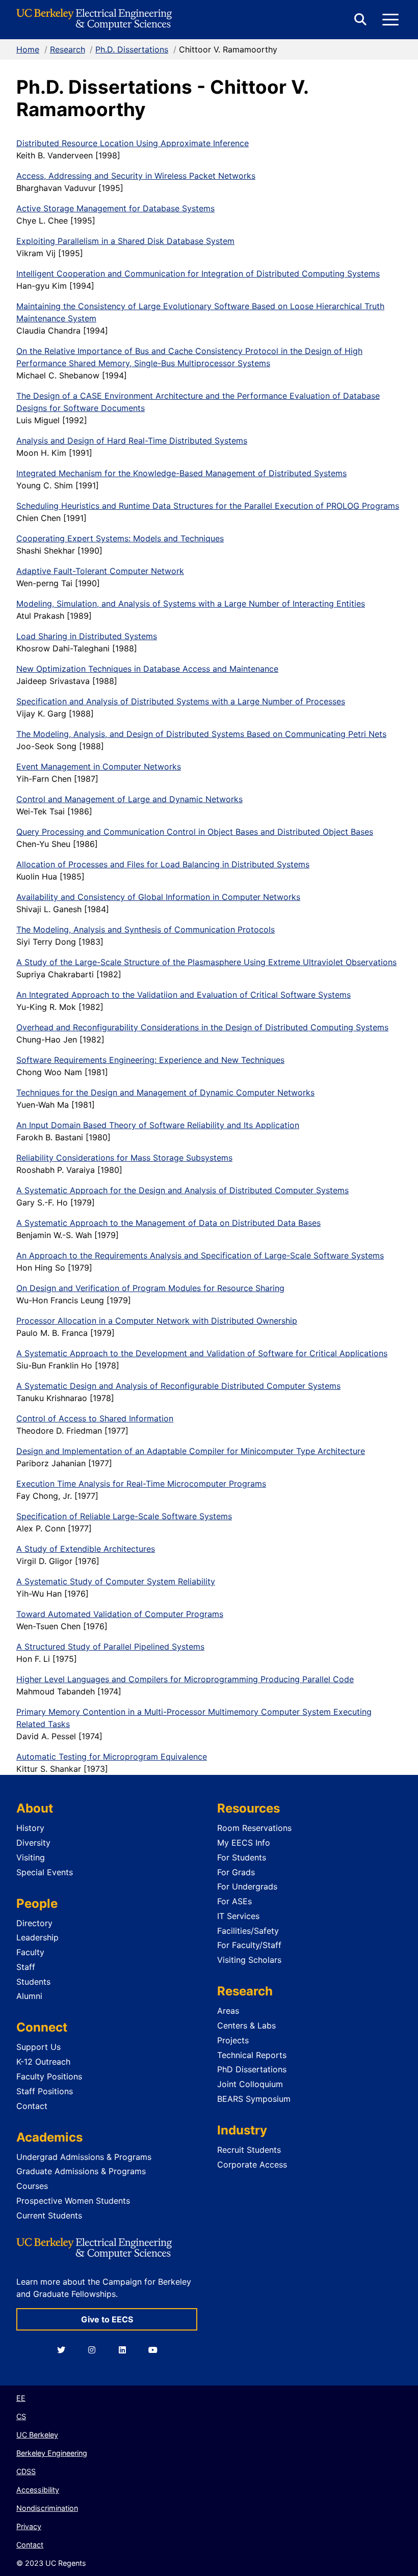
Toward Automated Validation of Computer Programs (120, 1614)
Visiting (31, 1857)
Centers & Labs (246, 2025)
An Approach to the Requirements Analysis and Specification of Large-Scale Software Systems (200, 1255)
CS (21, 2416)
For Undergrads (247, 1886)
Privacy (29, 2526)
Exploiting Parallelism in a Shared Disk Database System (125, 241)
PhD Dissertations (252, 2069)
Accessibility (38, 2490)
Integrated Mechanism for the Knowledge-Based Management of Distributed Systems (181, 473)
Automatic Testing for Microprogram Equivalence (112, 1757)
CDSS (26, 2471)
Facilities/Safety (248, 1931)
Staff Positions (45, 2091)
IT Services (238, 1916)
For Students (242, 1857)
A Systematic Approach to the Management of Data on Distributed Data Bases (168, 1223)
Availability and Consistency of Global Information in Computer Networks (158, 897)
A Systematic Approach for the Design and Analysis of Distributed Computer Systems (182, 1190)
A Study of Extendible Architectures (86, 1549)
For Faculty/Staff (249, 1945)
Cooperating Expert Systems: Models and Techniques (120, 538)
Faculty (30, 1952)
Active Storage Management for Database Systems (115, 208)
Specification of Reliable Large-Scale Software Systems (124, 1516)
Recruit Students (249, 2150)
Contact (32, 2106)
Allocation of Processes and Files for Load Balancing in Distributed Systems (163, 864)
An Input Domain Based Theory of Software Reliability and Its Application (158, 1125)
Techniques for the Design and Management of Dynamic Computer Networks (165, 1092)
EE (21, 2398)
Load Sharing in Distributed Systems (87, 636)
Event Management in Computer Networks (99, 766)
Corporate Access (252, 2164)
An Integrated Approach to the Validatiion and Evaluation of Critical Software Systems (184, 995)
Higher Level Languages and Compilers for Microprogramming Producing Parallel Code (185, 1679)
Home (28, 49)
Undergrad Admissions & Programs (84, 2157)
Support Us (38, 2047)
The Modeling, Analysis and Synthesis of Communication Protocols (146, 929)
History (30, 1828)
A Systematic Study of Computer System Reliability (116, 1581)
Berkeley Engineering (52, 2453)
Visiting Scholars (249, 1960)
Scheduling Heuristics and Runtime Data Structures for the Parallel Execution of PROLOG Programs (208, 506)
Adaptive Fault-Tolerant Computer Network (100, 571)
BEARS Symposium (254, 2099)
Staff (26, 1967)
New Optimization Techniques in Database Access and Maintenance (147, 669)
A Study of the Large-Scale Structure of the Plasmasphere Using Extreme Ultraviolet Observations (206, 962)
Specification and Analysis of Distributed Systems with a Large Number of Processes (181, 701)
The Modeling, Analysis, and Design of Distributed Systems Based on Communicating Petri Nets (201, 734)
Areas (228, 2011)
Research (68, 49)
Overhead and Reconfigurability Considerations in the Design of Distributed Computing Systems (202, 1027)
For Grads (236, 1872)
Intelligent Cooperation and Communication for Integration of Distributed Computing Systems (198, 273)
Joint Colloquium (250, 2084)
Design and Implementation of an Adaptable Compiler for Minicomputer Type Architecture (191, 1451)
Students (33, 1982)
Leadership (37, 1937)
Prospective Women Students (73, 2201)
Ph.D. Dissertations (132, 49)
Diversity (33, 1843)
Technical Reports (252, 2055)
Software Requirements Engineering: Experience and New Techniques (150, 1060)
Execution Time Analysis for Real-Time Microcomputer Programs (141, 1484)
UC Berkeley (37, 2435)
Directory (34, 1923)
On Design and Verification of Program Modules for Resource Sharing (150, 1288)
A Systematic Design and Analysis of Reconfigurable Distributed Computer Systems (178, 1386)
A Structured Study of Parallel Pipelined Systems (110, 1647)
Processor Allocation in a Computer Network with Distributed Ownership (157, 1321)
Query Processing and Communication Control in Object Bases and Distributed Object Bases (195, 832)
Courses (32, 2186)
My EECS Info (244, 1843)
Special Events (45, 1872)
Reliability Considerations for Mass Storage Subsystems (124, 1158)
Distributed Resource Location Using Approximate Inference (133, 143)
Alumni (29, 1996)
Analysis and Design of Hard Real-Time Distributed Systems (132, 441)
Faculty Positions (49, 2076)
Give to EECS (107, 2319)
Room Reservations (254, 1828)
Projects (233, 2040)
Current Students (49, 2215)
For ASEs (234, 1901)
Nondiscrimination (47, 2508)
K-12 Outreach (43, 2062)
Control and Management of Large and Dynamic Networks (129, 799)
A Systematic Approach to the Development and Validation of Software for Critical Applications (202, 1353)
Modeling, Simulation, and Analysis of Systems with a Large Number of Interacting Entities (191, 604)
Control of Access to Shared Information (95, 1418)
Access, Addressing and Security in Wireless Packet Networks (136, 176)
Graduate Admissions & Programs (81, 2171)
